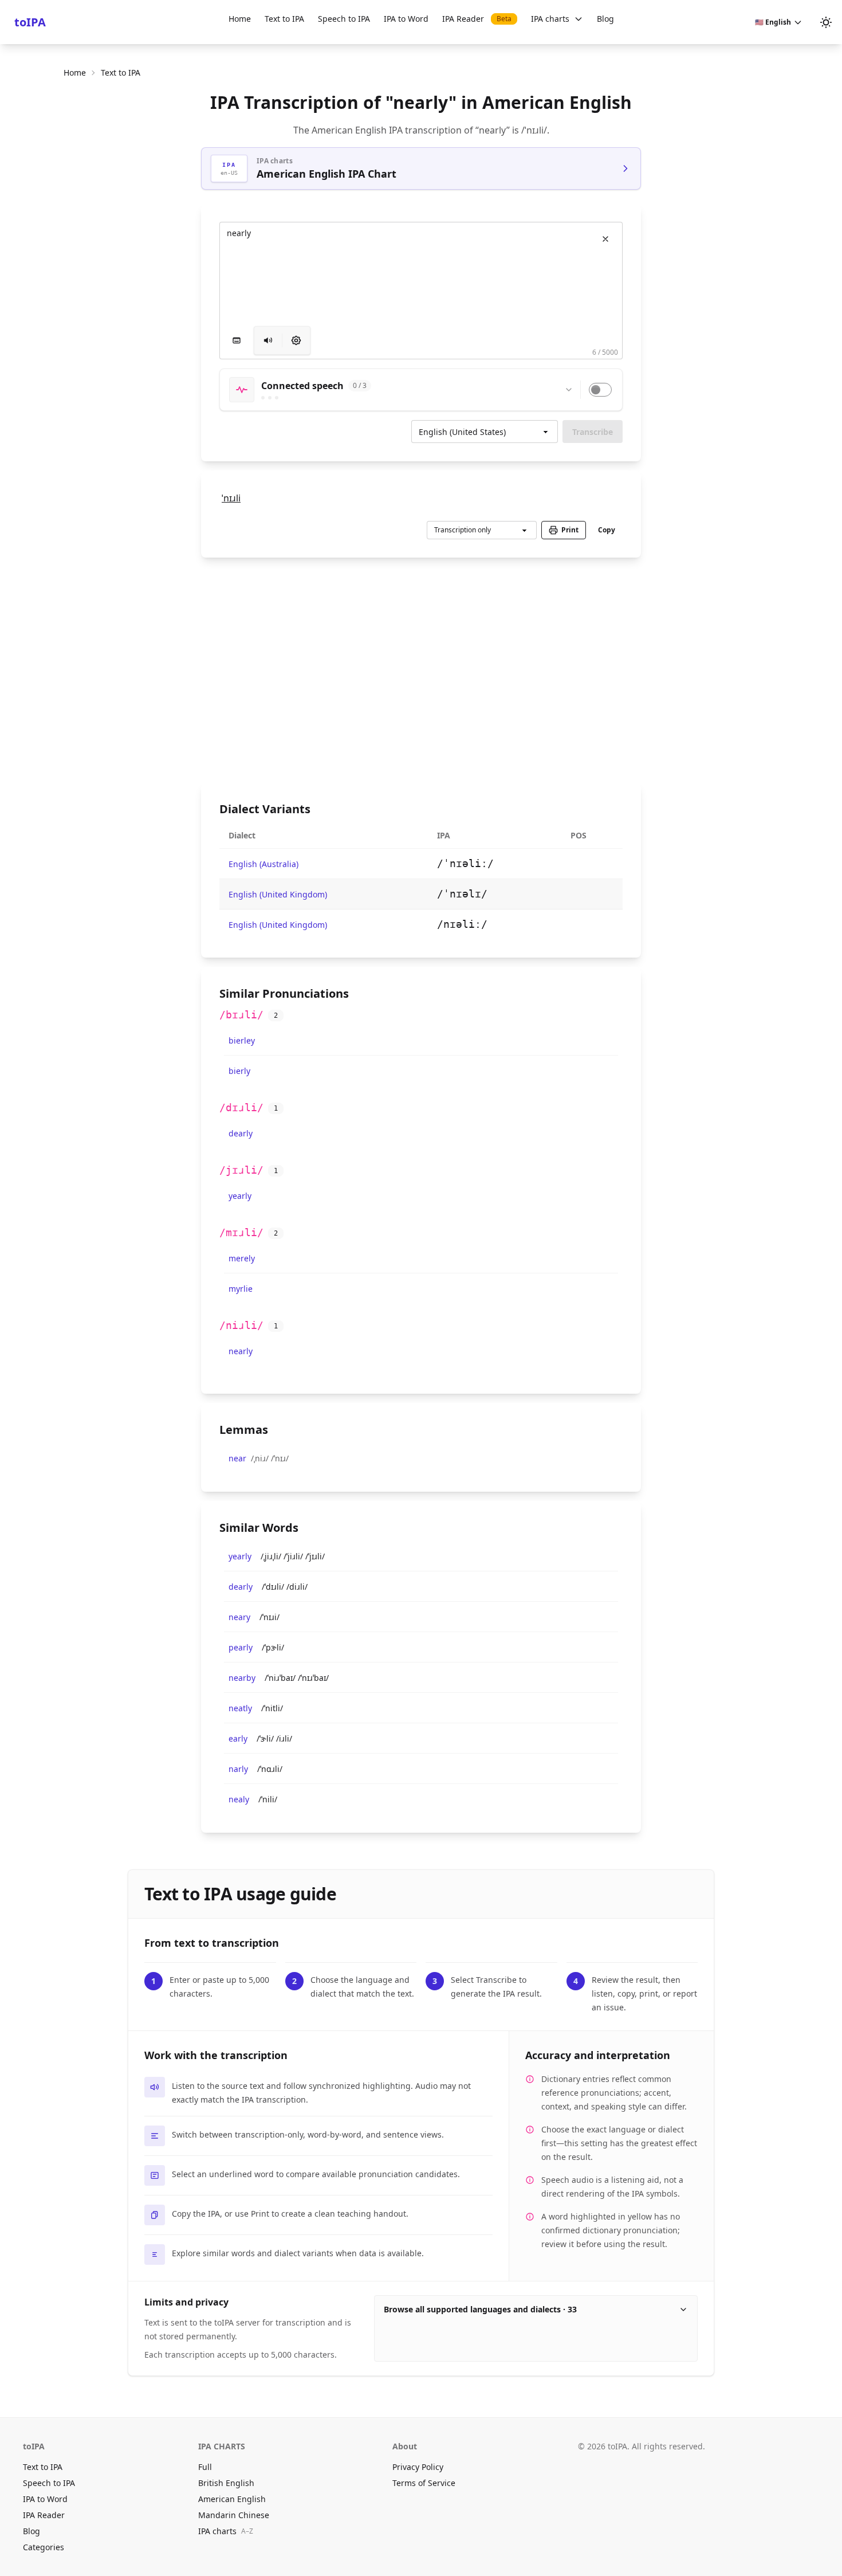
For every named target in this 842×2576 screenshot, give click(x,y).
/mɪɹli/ (241, 1232)
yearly (240, 1196)
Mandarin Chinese (234, 2515)
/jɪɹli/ (241, 1170)
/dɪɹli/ (241, 1107)
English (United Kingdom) (278, 894)
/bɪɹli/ (241, 1015)
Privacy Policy (418, 2467)
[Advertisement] (421, 670)
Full (205, 2467)
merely (242, 1258)
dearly (241, 1133)
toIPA (30, 22)
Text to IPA (284, 19)
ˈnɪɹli (231, 498)
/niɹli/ (241, 1325)
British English (226, 2483)
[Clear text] (605, 239)
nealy (239, 1799)
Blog (605, 19)
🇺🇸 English (773, 22)
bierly (239, 1071)
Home (240, 19)
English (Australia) (263, 864)
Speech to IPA (344, 19)
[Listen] (268, 340)
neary (239, 1617)
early (238, 1738)
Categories (44, 2547)
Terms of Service (424, 2483)
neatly (240, 1708)
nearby (242, 1678)
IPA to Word (406, 19)
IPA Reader (477, 19)
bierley (242, 1040)
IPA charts (550, 19)
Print (570, 530)
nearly (241, 1351)
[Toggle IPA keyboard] (237, 340)
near (237, 1458)
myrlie (241, 1289)
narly (238, 1769)
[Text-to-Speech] (296, 340)
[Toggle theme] (826, 22)
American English (232, 2499)
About (405, 2446)
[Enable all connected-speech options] (600, 390)
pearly (241, 1647)
